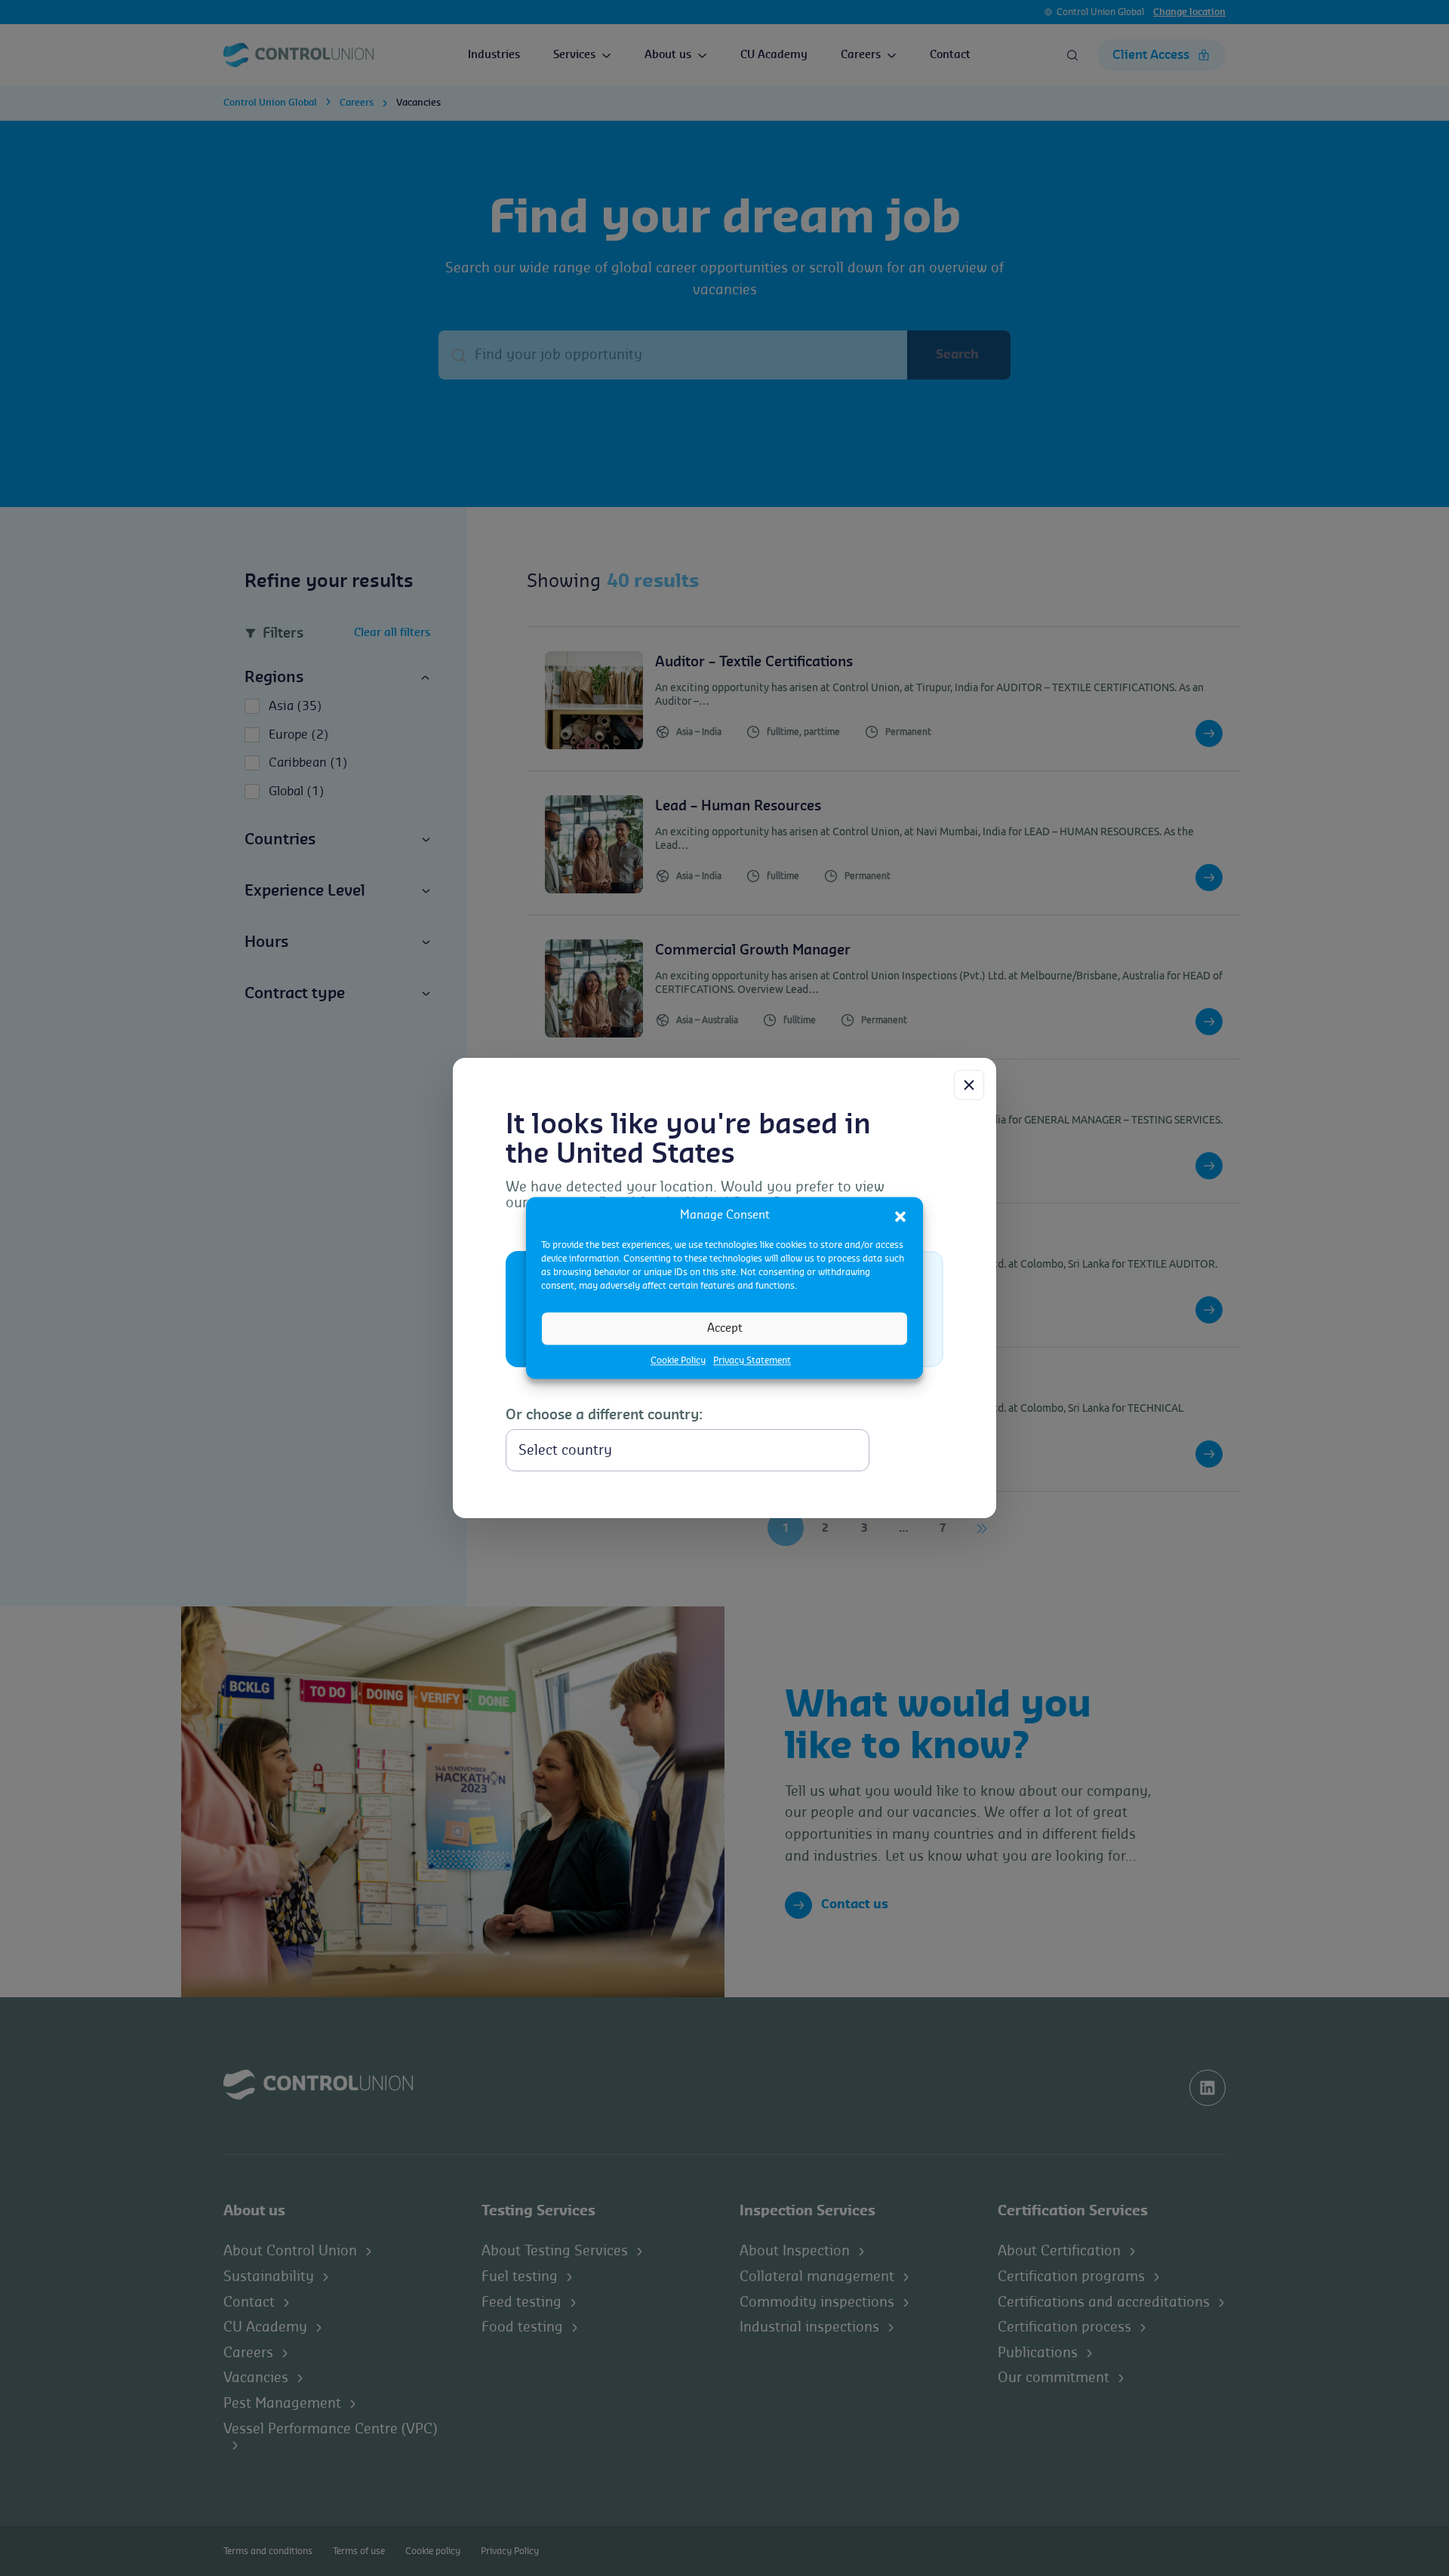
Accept (725, 1328)
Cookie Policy (678, 1360)
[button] (900, 1216)
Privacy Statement (752, 1360)
